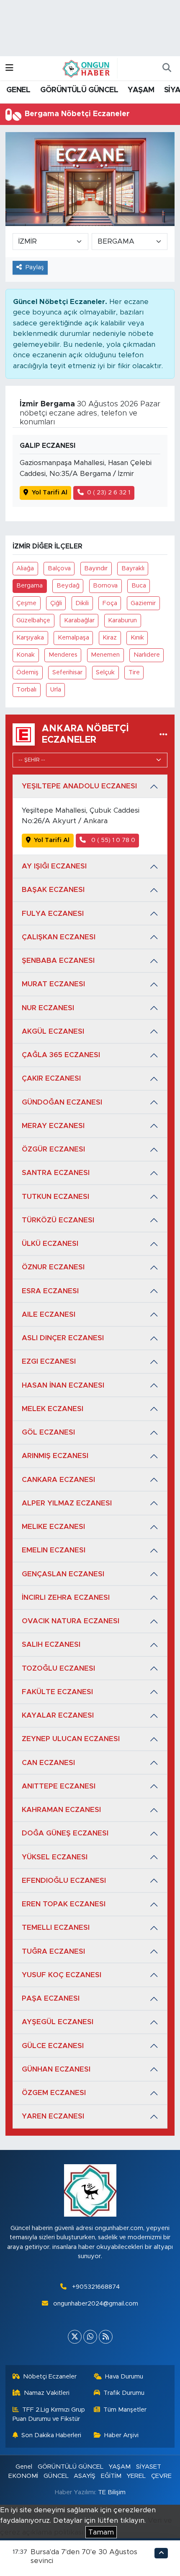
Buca (139, 586)
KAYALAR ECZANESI (58, 1715)
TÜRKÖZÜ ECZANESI (58, 1220)
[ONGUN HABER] (86, 68)
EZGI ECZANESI (49, 1361)
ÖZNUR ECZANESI (53, 1267)
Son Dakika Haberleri (51, 2435)
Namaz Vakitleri (47, 2393)
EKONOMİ (23, 2476)
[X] (75, 2337)
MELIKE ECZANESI (53, 1527)
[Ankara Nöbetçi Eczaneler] (163, 734)
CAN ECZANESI (48, 1763)
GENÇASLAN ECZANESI (63, 1574)
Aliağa (25, 568)
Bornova (105, 586)
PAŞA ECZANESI (51, 1998)
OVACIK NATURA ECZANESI (71, 1621)
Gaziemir (143, 603)
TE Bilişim (112, 2492)
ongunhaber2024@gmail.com (96, 2304)
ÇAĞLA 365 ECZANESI (61, 1055)
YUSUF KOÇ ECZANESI (62, 1975)
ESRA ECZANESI (50, 1291)
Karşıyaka (30, 638)
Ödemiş (27, 672)
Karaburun (122, 620)
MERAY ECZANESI (53, 1126)
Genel (24, 2467)
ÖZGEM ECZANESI (54, 2093)
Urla (56, 690)
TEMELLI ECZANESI (56, 1927)
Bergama (30, 586)
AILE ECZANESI (49, 1314)
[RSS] (106, 2337)
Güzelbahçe (33, 620)
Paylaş (35, 267)
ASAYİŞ (85, 2476)
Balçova (59, 568)
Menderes (63, 655)
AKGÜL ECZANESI (53, 1031)
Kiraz (110, 638)
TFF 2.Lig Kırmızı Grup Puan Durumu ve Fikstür (49, 2414)
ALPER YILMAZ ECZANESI (67, 1503)
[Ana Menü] (9, 68)
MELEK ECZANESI (53, 1409)
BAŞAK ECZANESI (53, 890)
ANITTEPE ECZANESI (59, 1786)
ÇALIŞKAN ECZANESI (59, 937)
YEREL (136, 2476)
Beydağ (68, 586)
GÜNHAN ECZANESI (56, 2069)
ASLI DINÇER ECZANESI (63, 1338)
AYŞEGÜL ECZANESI (58, 2022)
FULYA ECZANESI (53, 914)
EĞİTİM (111, 2476)
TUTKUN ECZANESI (55, 1197)
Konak (26, 655)
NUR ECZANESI (48, 1008)
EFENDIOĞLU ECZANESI (64, 1881)
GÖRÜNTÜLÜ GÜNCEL (79, 90)
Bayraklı (133, 568)
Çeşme (26, 603)
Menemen (105, 655)
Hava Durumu (124, 2377)
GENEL (18, 90)
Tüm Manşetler (125, 2410)
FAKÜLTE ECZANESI (57, 1692)
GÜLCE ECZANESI (53, 2046)
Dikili (82, 603)
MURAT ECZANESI (53, 984)
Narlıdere (147, 655)
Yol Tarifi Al (50, 493)
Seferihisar (67, 672)
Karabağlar (79, 620)
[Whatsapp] (90, 2337)
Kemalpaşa (73, 638)
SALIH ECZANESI (51, 1644)
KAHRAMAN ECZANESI (61, 1810)
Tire (134, 672)
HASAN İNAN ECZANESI (63, 1385)
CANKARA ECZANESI (58, 1480)
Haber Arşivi (121, 2435)
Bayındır (96, 568)
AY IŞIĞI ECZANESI (54, 866)
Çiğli (56, 603)
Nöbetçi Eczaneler (50, 2377)
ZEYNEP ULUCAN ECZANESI (71, 1739)
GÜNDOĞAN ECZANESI (62, 1102)
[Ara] (167, 68)
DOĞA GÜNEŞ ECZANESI (65, 1833)
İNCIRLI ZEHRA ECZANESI (66, 1597)
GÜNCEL (56, 2476)
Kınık (137, 638)
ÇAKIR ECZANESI (51, 1078)
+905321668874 (96, 2287)
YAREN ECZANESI (53, 2116)
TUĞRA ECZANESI (53, 1951)
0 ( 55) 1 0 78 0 (112, 840)
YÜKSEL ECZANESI (55, 1857)
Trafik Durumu (124, 2393)
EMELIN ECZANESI (54, 1550)
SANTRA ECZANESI (56, 1173)
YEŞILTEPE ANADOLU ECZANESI (79, 786)
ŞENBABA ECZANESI (58, 960)
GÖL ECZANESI (48, 1432)
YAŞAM (141, 90)
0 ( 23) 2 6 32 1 (109, 493)
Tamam (101, 2532)
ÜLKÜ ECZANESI (50, 1244)
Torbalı (26, 690)
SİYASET (149, 2467)
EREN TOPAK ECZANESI (64, 1904)
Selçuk (105, 672)
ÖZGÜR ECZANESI (53, 1149)
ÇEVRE (161, 2476)
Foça (110, 603)
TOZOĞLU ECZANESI (58, 1668)
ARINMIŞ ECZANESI (55, 1456)
